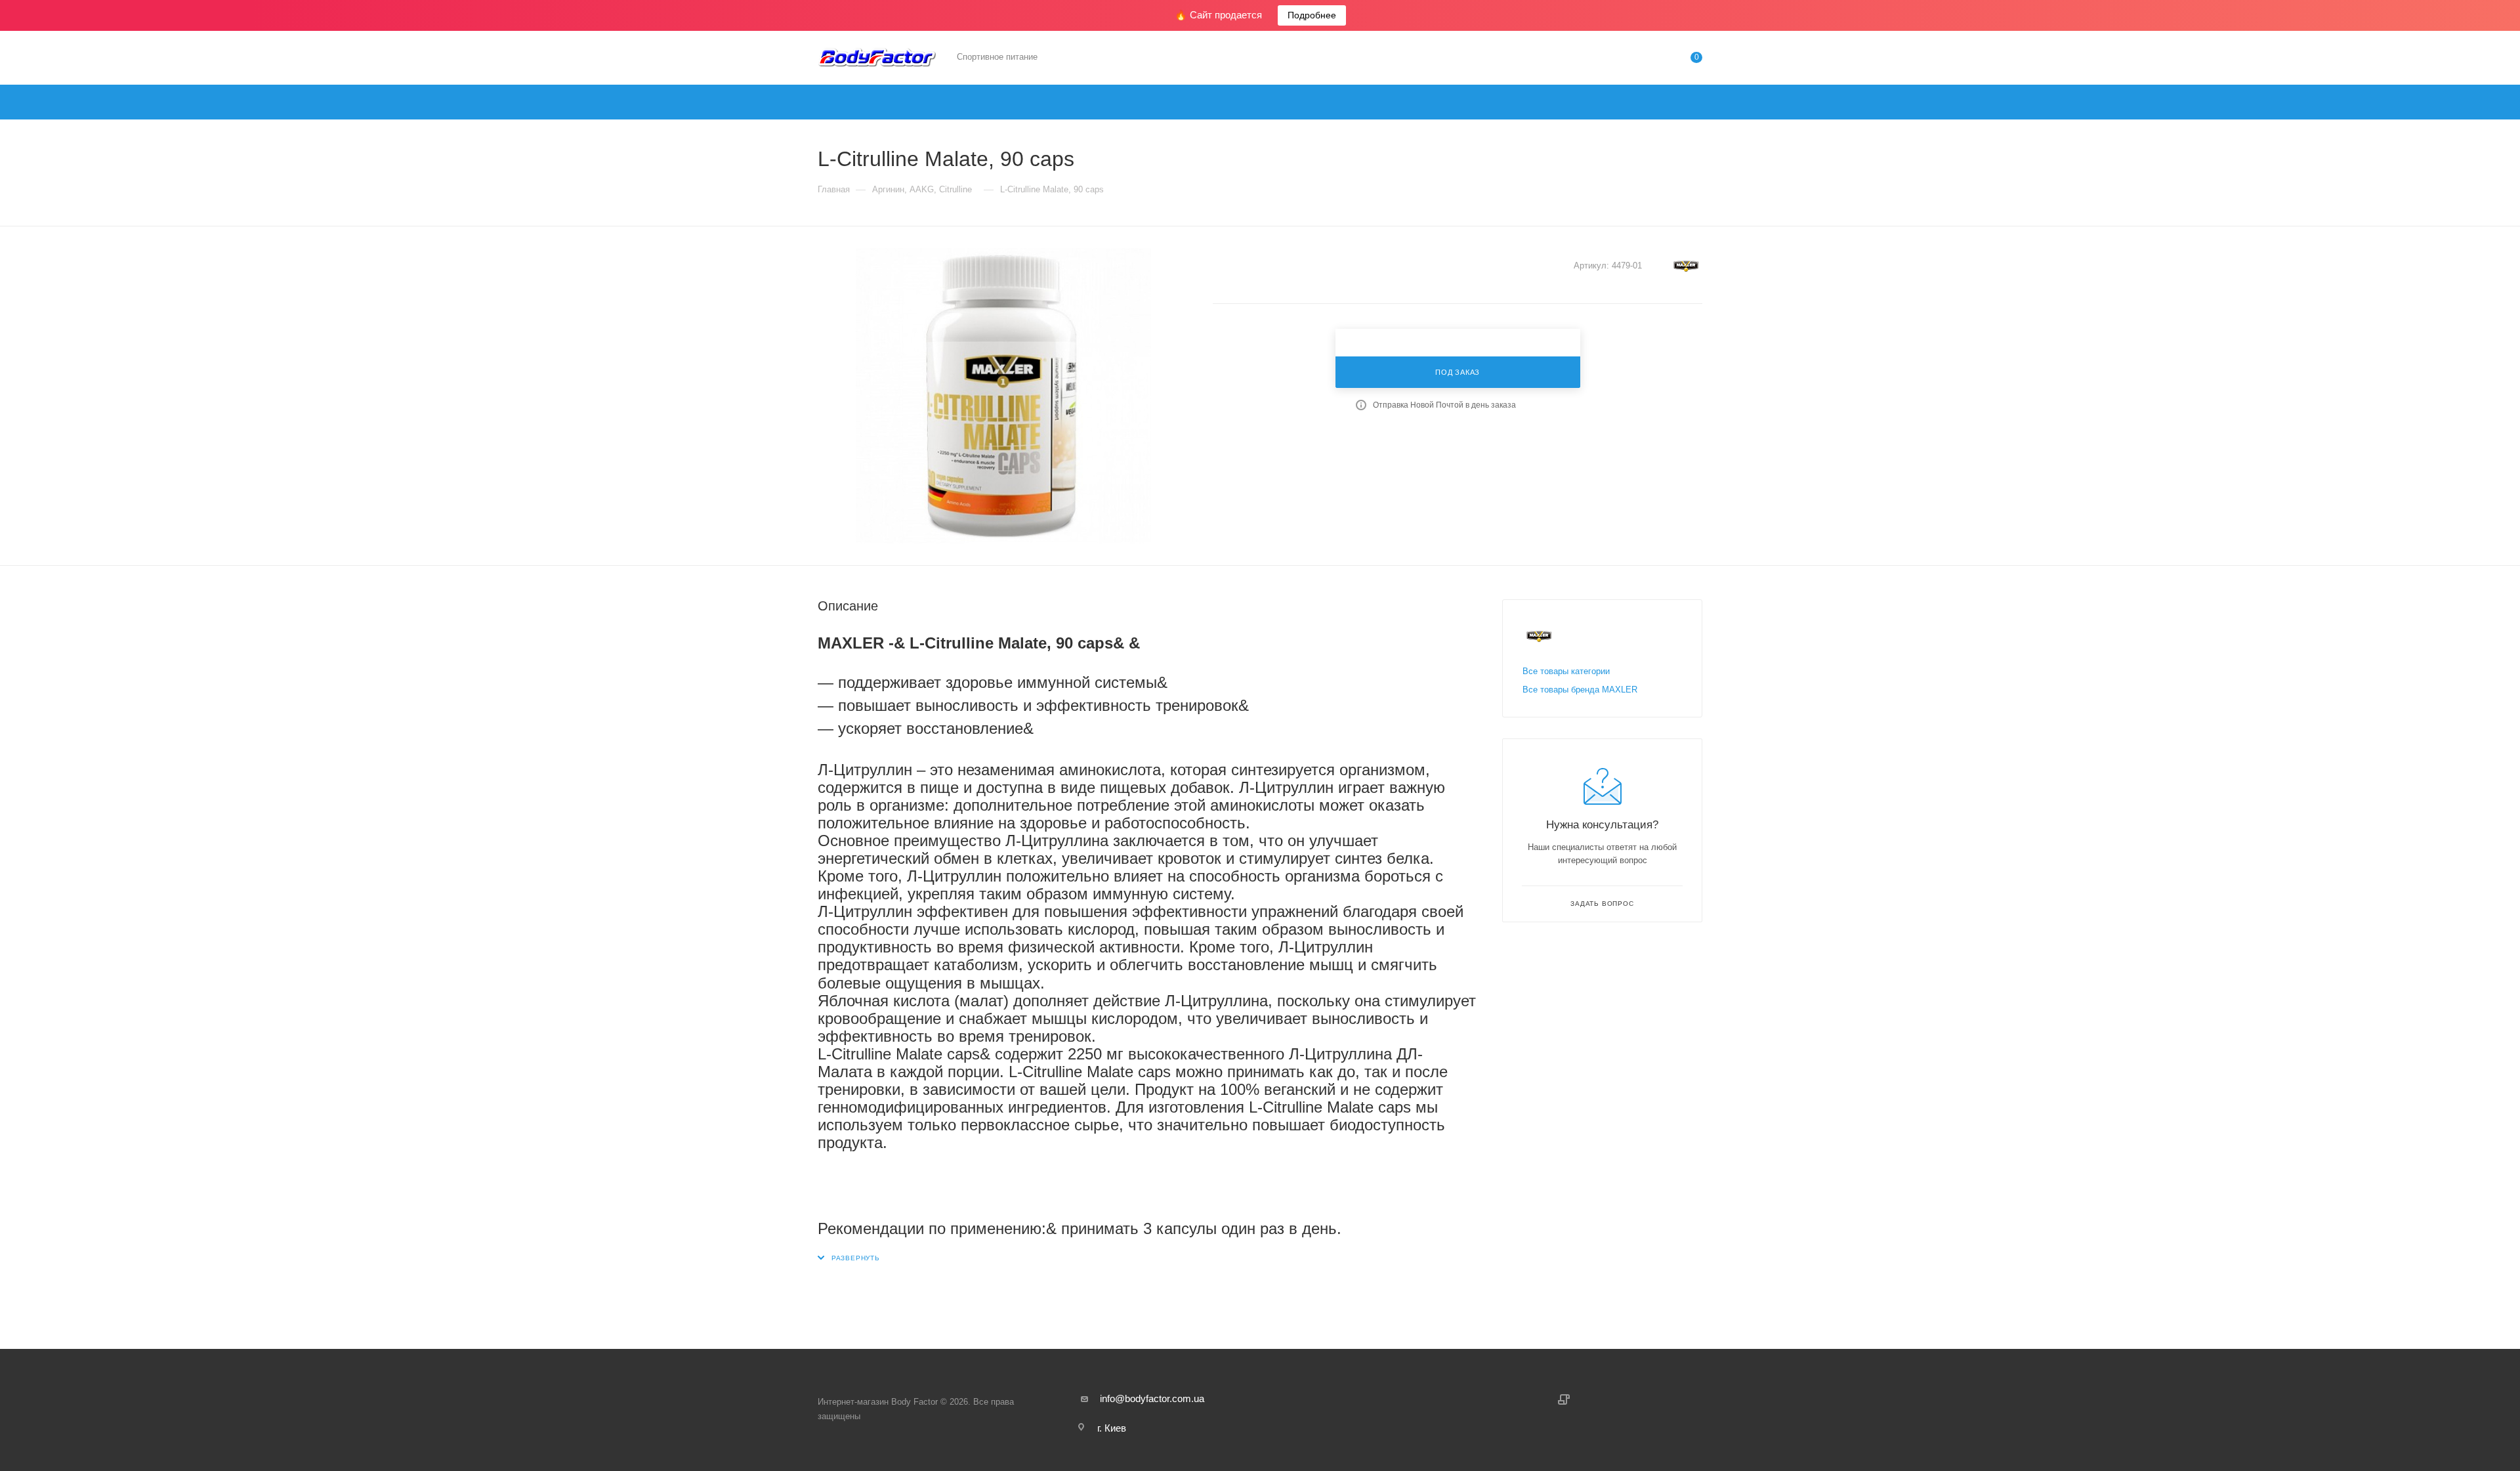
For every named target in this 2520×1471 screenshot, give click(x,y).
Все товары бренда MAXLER (1580, 690)
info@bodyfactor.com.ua (1152, 1398)
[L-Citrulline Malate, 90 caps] (1003, 396)
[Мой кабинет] (1643, 60)
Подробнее (1312, 15)
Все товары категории (1566, 671)
